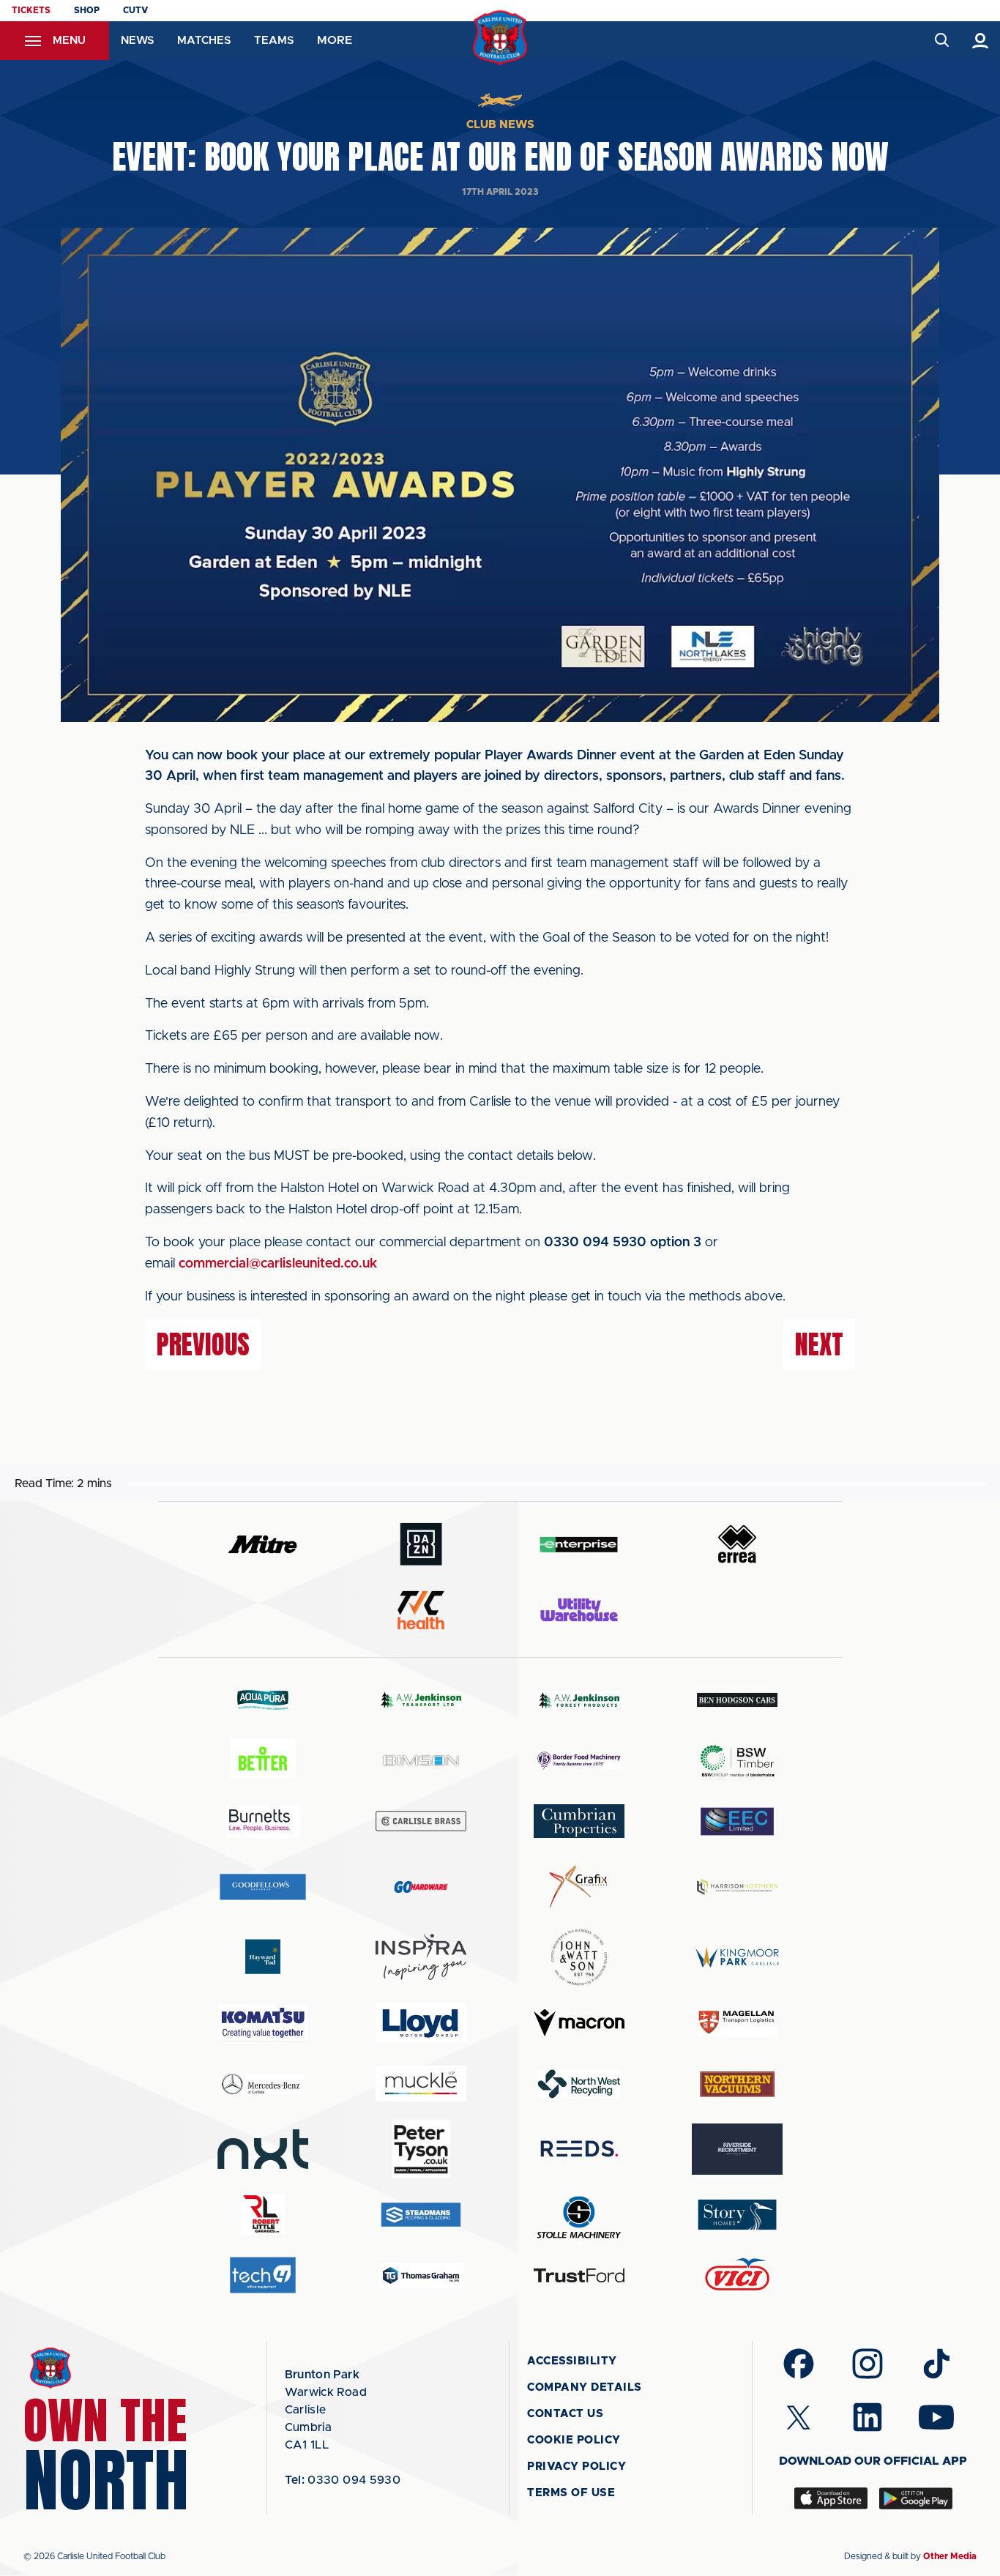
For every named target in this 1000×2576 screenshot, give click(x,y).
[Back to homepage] (500, 38)
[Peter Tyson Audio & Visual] (421, 2149)
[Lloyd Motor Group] (421, 2022)
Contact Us (565, 2414)
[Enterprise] (579, 1544)
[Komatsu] (263, 2022)
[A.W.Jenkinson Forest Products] (579, 1700)
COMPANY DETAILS (585, 2387)
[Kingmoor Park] (737, 1957)
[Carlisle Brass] (421, 1821)
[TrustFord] (579, 2276)
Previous (203, 1344)
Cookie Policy (574, 2440)
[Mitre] (263, 1544)
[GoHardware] (421, 1887)
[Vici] (737, 2275)
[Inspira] (421, 1957)
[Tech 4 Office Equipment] (263, 2275)
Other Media (950, 2556)
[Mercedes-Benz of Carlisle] (263, 2084)
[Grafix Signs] (579, 1887)
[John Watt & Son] (579, 1957)
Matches (204, 41)
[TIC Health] (421, 1610)
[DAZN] (421, 1544)
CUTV (135, 10)
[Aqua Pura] (263, 1699)
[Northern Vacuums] (737, 2084)
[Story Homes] (737, 2215)
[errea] (737, 1544)
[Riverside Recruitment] (737, 2149)
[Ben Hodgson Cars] (737, 1700)
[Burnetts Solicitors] (263, 1821)
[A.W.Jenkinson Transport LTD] (421, 1700)
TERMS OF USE (571, 2493)
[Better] (263, 1761)
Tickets (31, 10)
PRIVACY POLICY (577, 2467)
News (137, 41)
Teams (274, 41)
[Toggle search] (941, 41)
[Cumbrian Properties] (579, 1821)
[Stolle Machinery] (579, 2215)
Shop (87, 10)
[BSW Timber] (737, 1761)
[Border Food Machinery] (579, 1761)
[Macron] (579, 2023)
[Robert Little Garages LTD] (263, 2215)
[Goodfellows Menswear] (263, 1887)
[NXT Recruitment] (263, 2149)
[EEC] (737, 1821)
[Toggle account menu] (981, 41)
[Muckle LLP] (421, 2084)
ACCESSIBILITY (572, 2361)
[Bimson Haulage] (421, 1761)
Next (819, 1344)
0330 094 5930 (343, 2480)
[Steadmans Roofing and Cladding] (421, 2215)
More (335, 40)
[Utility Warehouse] (579, 1609)
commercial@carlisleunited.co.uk (278, 1264)
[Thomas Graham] (421, 2275)
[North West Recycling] (579, 2084)
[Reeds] (579, 2149)
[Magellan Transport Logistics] (737, 2023)
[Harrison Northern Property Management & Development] (737, 1887)
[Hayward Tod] (263, 1957)
